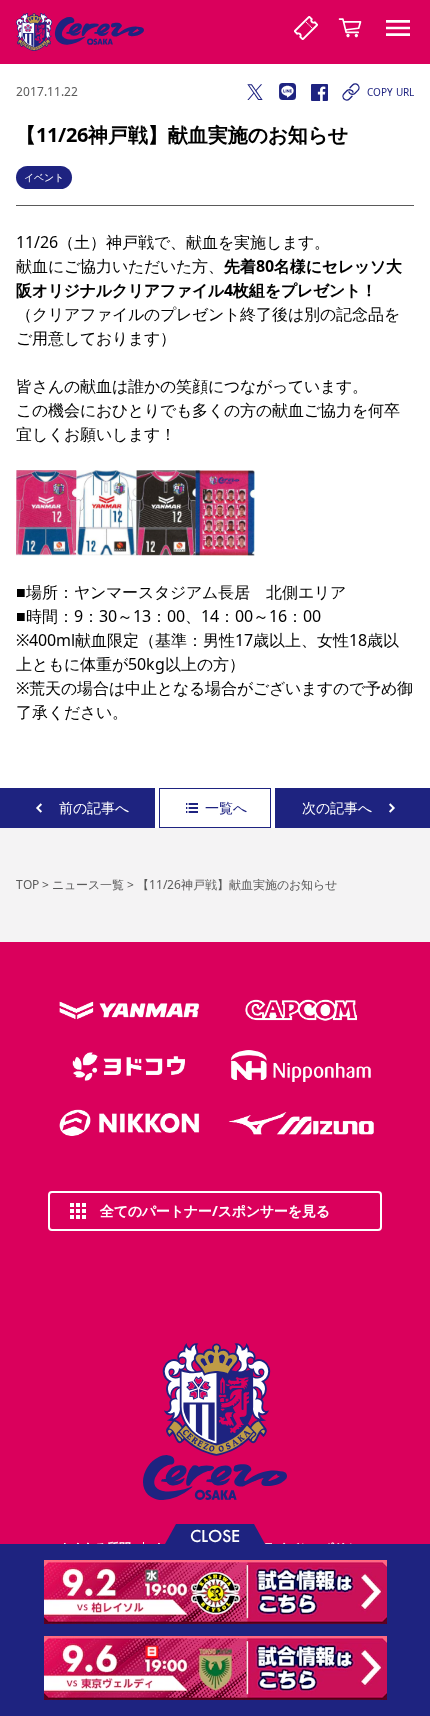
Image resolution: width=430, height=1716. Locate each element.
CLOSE (215, 1534)
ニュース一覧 (88, 884)
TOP (27, 884)
